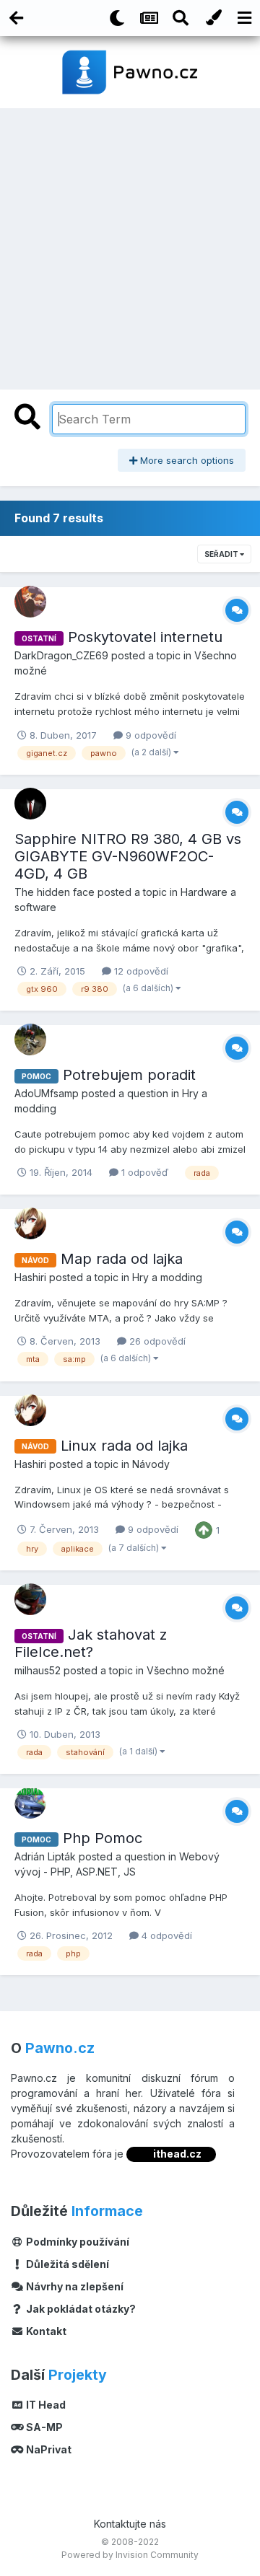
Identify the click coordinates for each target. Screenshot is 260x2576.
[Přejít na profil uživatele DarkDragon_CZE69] (30, 602)
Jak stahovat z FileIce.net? (91, 1643)
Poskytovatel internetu (145, 637)
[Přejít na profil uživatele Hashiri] (30, 1223)
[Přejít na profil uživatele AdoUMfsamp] (30, 1039)
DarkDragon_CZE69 (61, 655)
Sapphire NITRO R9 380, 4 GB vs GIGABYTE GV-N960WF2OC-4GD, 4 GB (128, 856)
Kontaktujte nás (130, 2524)
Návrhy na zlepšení (74, 2286)
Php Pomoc (103, 1838)
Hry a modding (167, 1277)
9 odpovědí (149, 735)
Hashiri (30, 1277)
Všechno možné (186, 1670)
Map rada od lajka (122, 1259)
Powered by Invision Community (130, 2555)
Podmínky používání (77, 2242)
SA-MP (43, 2427)
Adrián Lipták (45, 1856)
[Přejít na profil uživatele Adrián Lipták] (30, 1803)
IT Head (45, 2405)
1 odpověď (143, 1172)
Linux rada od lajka (124, 1446)
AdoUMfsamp (47, 1093)
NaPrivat (48, 2449)
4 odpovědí (165, 1935)
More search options (186, 460)
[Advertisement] (130, 245)
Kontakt (45, 2331)
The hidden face (55, 892)
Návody (151, 1464)
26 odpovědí (156, 1341)
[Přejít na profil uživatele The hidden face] (30, 804)
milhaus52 (38, 1670)
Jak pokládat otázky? (80, 2309)
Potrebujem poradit (129, 1075)
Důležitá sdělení (66, 2264)
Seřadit (222, 554)
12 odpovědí (140, 971)
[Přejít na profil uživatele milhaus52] (30, 1599)
